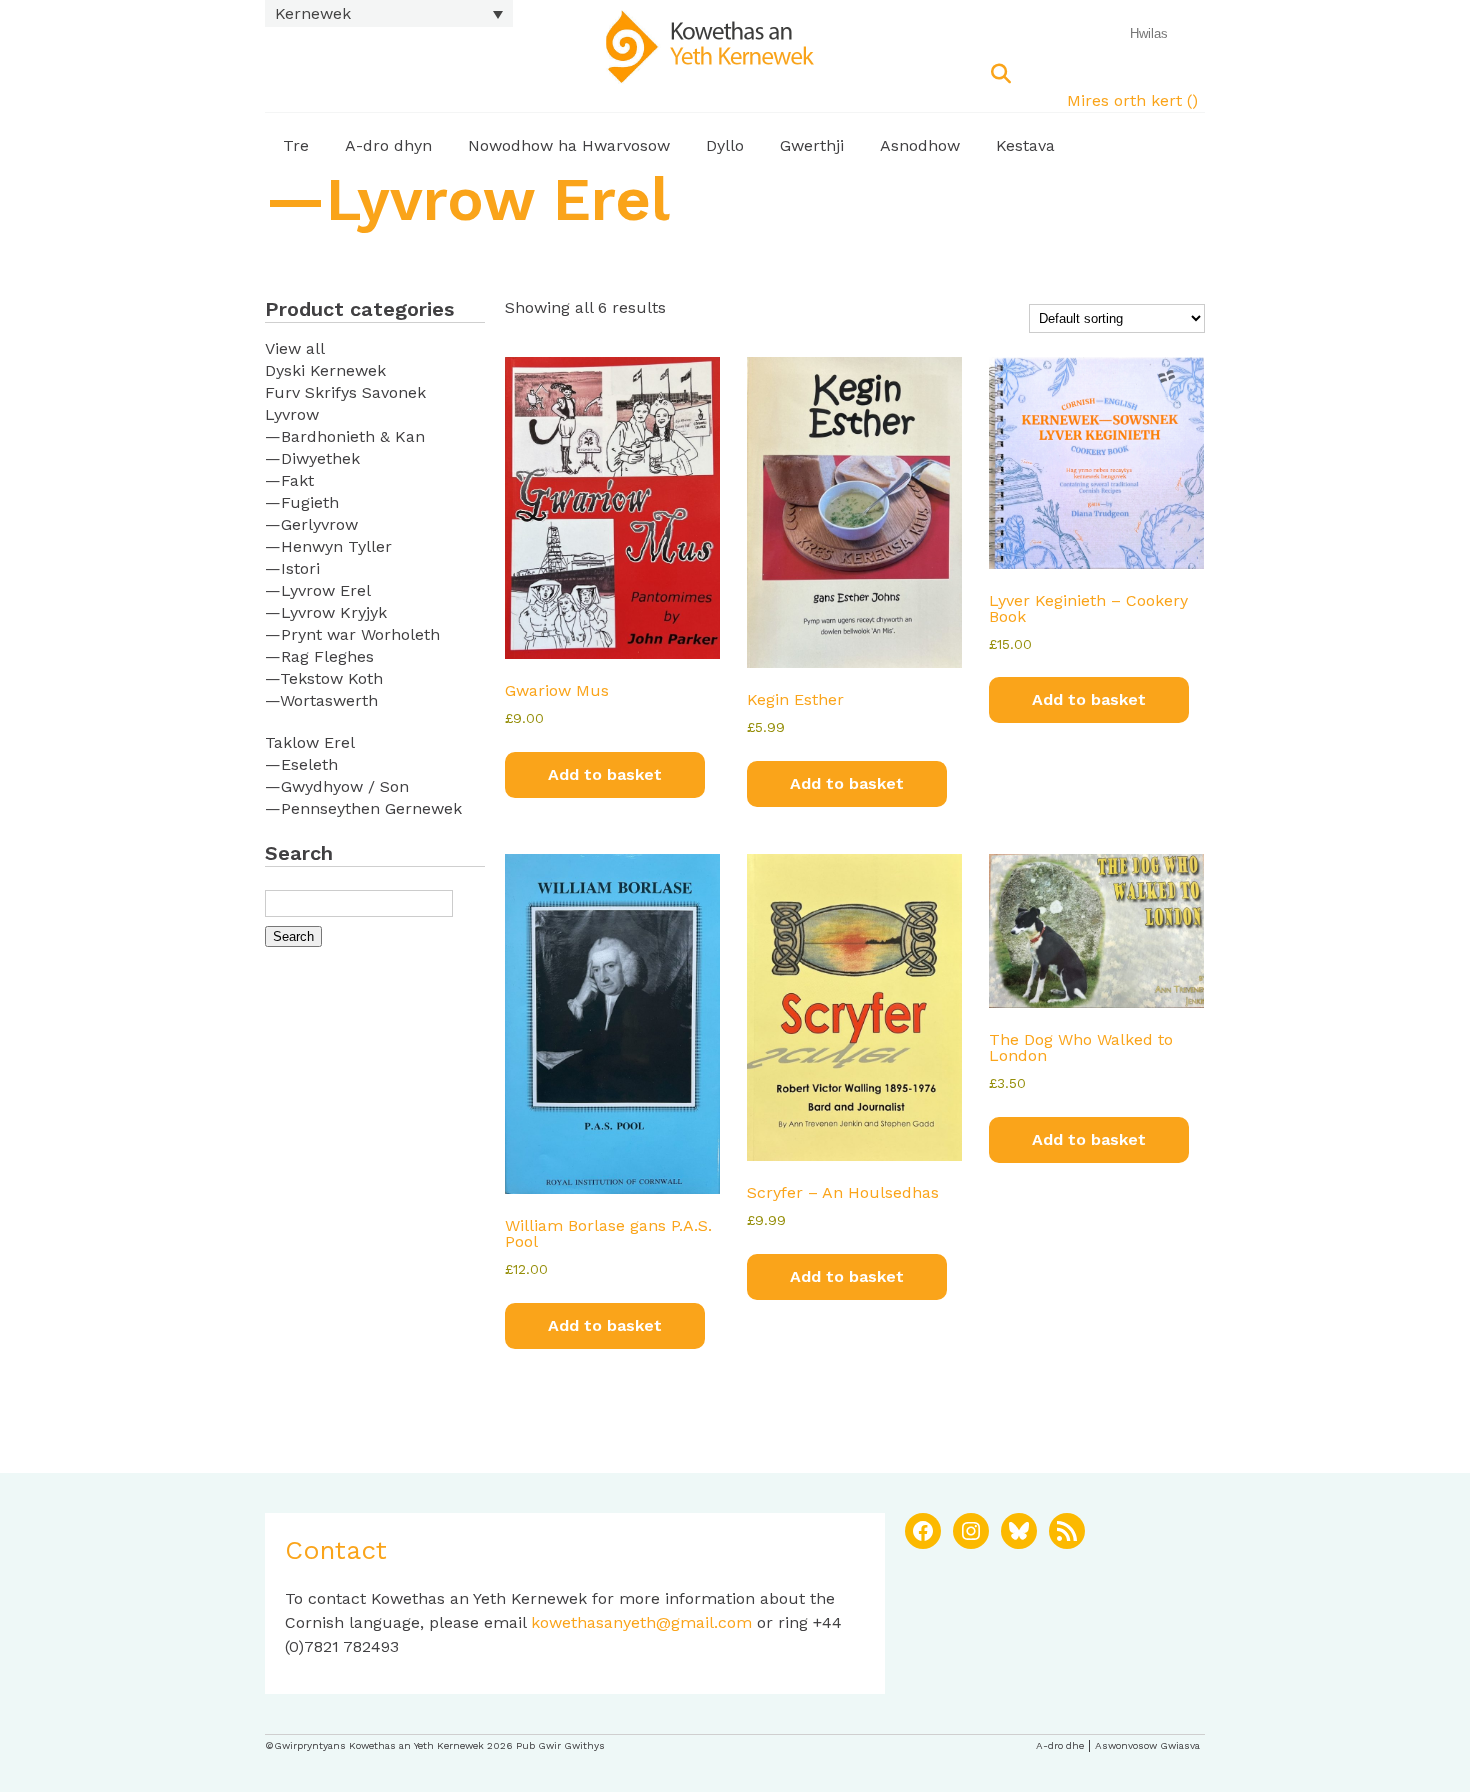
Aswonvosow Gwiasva (1147, 1745)
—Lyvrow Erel (318, 590)
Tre (296, 145)
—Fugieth (302, 502)
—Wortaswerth (321, 700)
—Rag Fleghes (319, 656)
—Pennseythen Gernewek (363, 808)
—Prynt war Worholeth (352, 634)
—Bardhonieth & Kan (345, 436)
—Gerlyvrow (311, 524)
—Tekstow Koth (324, 678)
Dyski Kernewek (325, 370)
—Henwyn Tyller (328, 546)
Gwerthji (812, 145)
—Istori (292, 568)
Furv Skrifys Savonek (345, 392)
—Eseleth (301, 764)
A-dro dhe (1060, 1745)
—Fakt (289, 480)
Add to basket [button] (605, 774)
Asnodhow (920, 145)
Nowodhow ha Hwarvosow (569, 145)
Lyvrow (292, 414)
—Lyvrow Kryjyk (326, 612)
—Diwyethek (312, 458)
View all (295, 348)
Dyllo (725, 145)
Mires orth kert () (1132, 100)
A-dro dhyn (388, 145)
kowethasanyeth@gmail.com (641, 1622)
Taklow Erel (310, 742)
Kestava (1025, 145)
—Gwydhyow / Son (337, 786)
